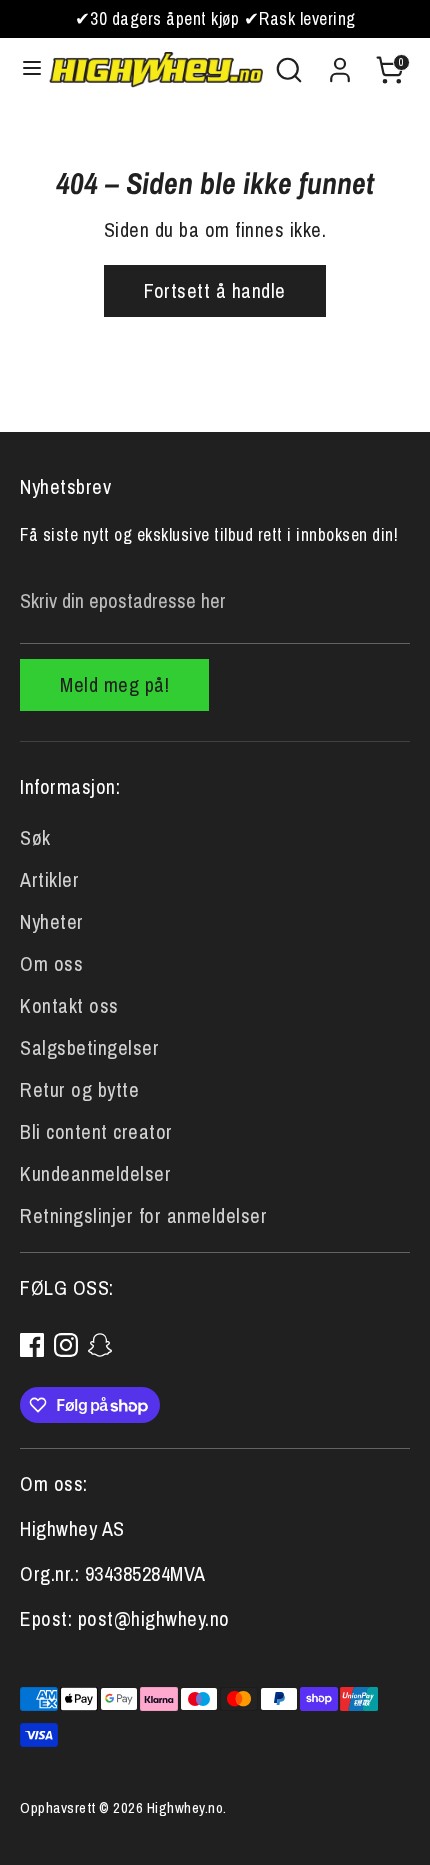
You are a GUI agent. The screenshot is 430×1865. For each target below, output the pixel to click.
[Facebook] (32, 1345)
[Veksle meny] (25, 70)
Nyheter (52, 921)
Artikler (49, 879)
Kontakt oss (69, 1005)
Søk (35, 837)
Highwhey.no (185, 1807)
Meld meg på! (114, 684)
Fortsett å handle (215, 290)
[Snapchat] (100, 1345)
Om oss (51, 963)
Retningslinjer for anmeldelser (143, 1215)
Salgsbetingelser (89, 1047)
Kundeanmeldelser (95, 1173)
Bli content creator (96, 1131)
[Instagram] (66, 1345)
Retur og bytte (79, 1089)
